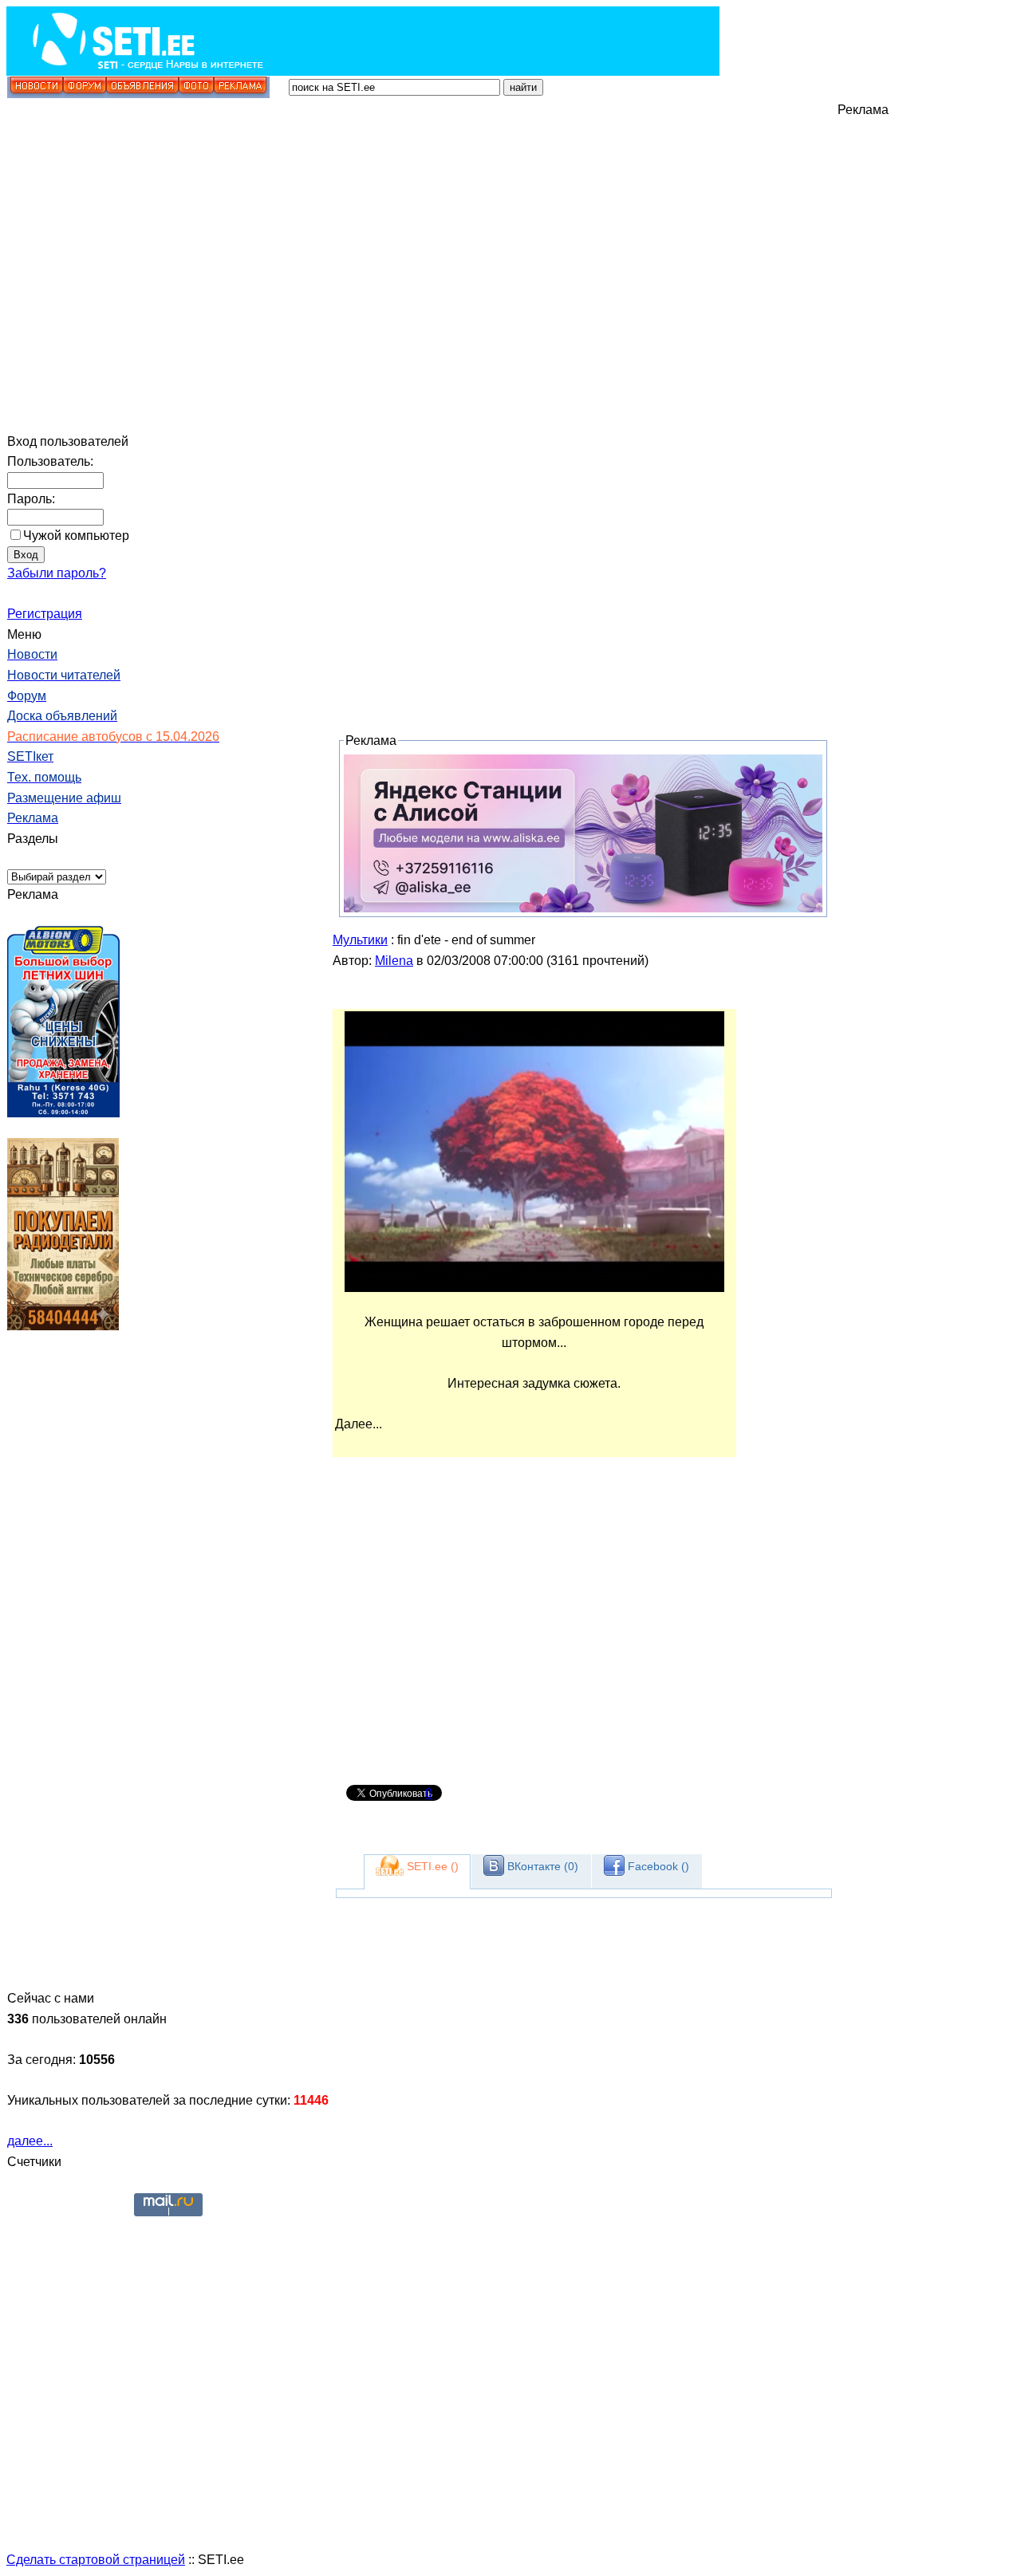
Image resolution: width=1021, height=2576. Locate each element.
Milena (394, 961)
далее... (30, 2141)
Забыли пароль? (57, 573)
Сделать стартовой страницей (96, 2560)
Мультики (360, 940)
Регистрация (45, 614)
